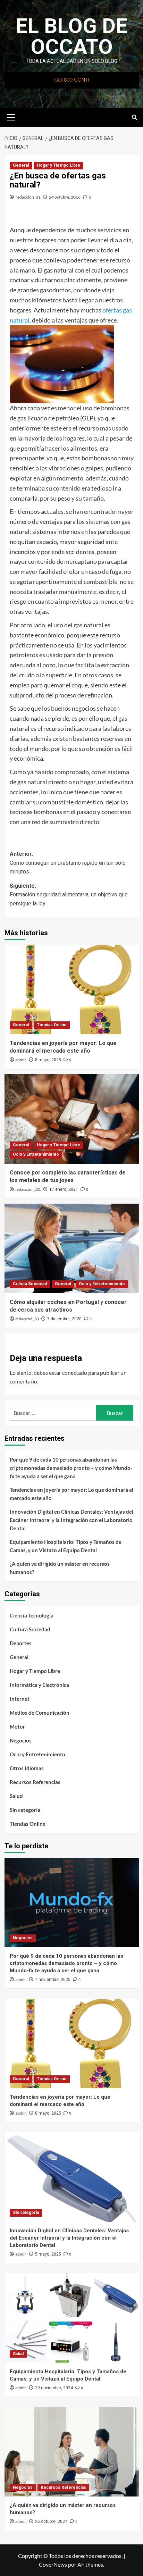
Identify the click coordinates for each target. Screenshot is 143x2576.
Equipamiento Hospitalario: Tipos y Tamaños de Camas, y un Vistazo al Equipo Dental (66, 1546)
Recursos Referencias (35, 1782)
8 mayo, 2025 (48, 1060)
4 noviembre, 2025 (53, 1980)
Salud (16, 1796)
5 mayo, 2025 (48, 2254)
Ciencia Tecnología (32, 1615)
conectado (75, 1373)
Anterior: (68, 863)
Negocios (21, 1740)
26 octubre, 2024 (51, 2521)
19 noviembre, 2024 (54, 2388)
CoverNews (53, 2564)
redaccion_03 (27, 1319)
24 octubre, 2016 (65, 197)
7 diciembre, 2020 (64, 1319)
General (21, 165)
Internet (20, 1699)
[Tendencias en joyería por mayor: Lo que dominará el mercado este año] (72, 989)
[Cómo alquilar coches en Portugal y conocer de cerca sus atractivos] (72, 1248)
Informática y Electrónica (39, 1685)
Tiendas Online (52, 1025)
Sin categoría (25, 1810)
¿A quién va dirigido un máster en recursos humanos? (60, 1568)
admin (21, 1060)
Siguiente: (69, 895)
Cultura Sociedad (30, 1284)
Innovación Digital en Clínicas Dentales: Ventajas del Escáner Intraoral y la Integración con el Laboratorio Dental (71, 1520)
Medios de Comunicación (40, 1713)
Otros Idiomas (27, 1768)
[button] (11, 116)
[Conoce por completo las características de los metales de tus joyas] (72, 1119)
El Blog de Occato (71, 36)
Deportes (21, 1643)
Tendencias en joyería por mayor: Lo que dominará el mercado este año (71, 1494)
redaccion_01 (28, 197)
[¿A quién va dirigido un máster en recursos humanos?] (72, 2452)
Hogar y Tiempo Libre (58, 165)
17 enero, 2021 (64, 1189)
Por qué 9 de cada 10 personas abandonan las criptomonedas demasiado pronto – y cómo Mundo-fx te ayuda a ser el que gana (71, 1468)
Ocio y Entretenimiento (36, 1154)
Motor (17, 1726)
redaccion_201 (28, 1190)
